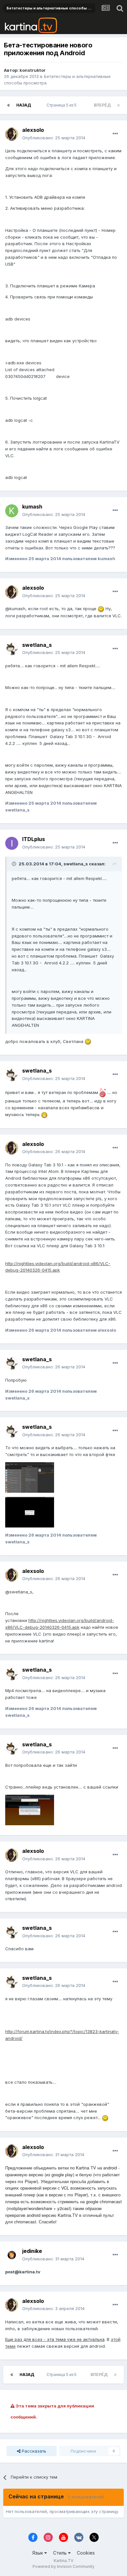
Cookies (86, 2553)
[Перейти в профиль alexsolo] (12, 134)
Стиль (61, 2553)
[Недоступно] (30, 1477)
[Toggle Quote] (15, 864)
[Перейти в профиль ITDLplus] (12, 843)
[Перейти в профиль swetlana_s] (12, 649)
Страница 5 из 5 (63, 105)
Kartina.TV (63, 2561)
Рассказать (33, 2451)
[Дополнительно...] (115, 134)
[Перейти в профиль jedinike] (12, 2255)
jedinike (32, 2251)
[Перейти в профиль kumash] (12, 511)
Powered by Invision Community (63, 2566)
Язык (38, 2553)
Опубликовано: (54, 138)
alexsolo (33, 130)
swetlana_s (37, 645)
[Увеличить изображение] (101, 609)
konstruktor (33, 70)
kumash (32, 507)
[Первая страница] (8, 105)
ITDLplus (34, 839)
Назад (24, 105)
